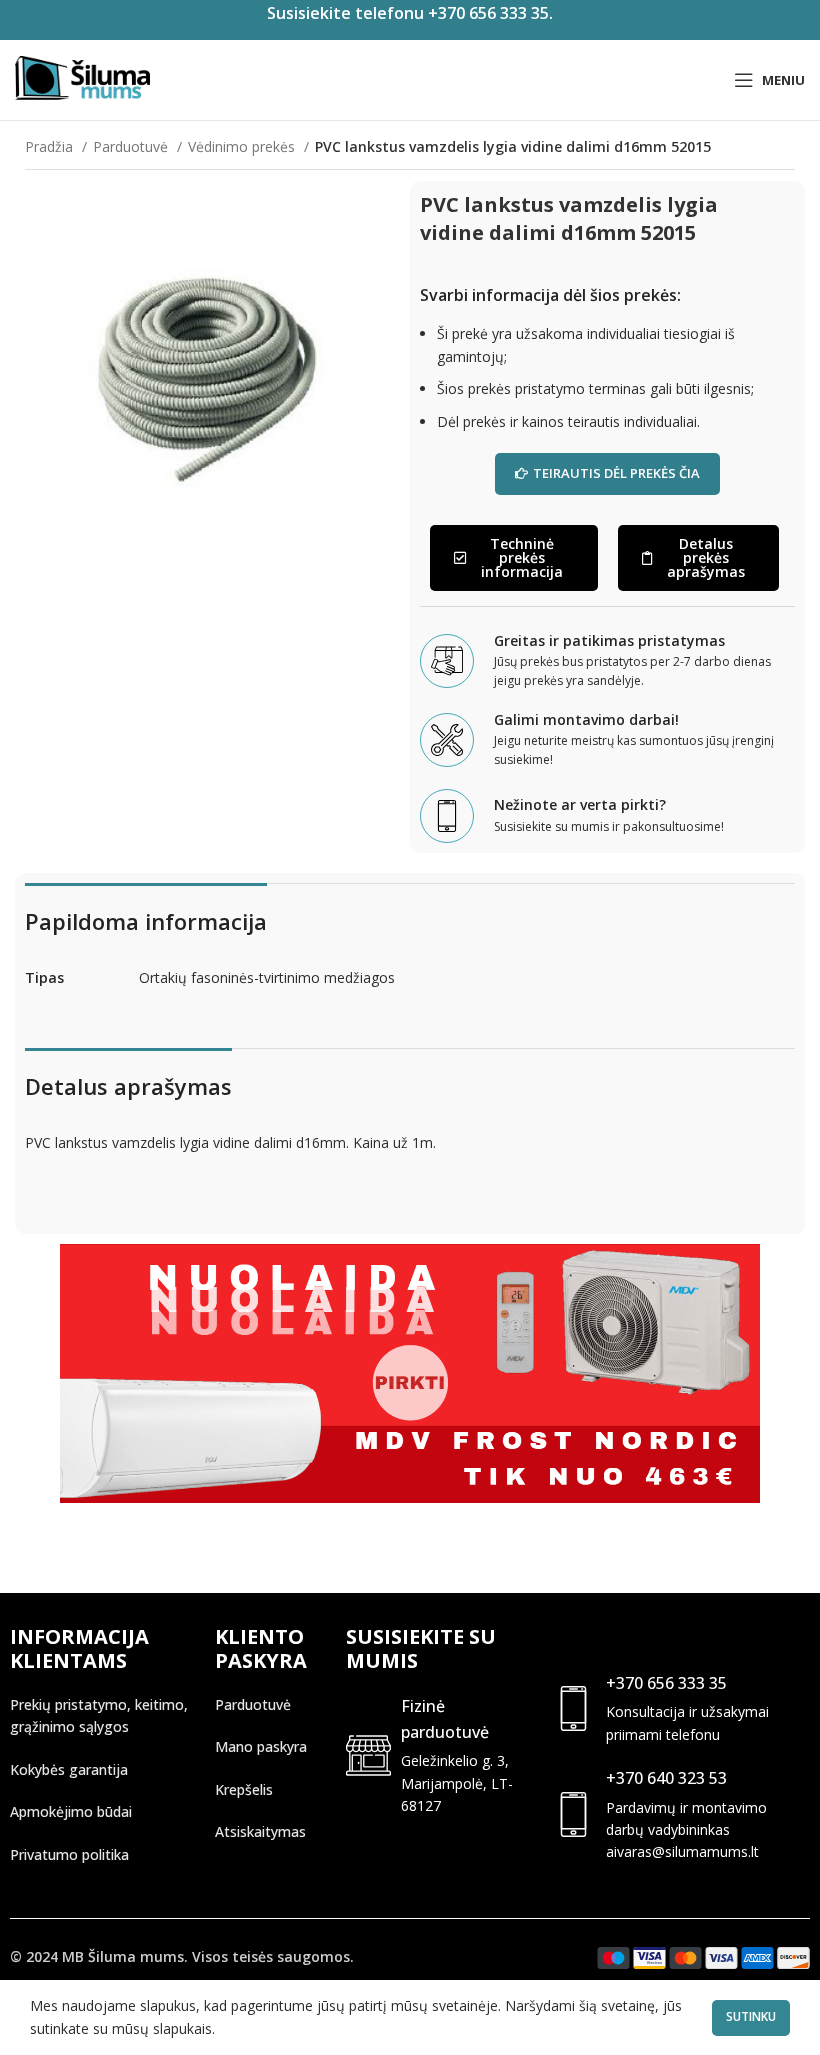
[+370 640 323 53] (573, 1814)
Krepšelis (244, 1789)
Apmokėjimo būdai (71, 1811)
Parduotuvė (132, 146)
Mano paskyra (261, 1746)
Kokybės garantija (69, 1769)
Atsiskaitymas (260, 1831)
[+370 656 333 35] (573, 1708)
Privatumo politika (69, 1854)
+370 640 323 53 (666, 1778)
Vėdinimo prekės (243, 146)
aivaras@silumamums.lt (682, 1851)
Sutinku (751, 2016)
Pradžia (51, 146)
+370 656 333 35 (666, 1683)
